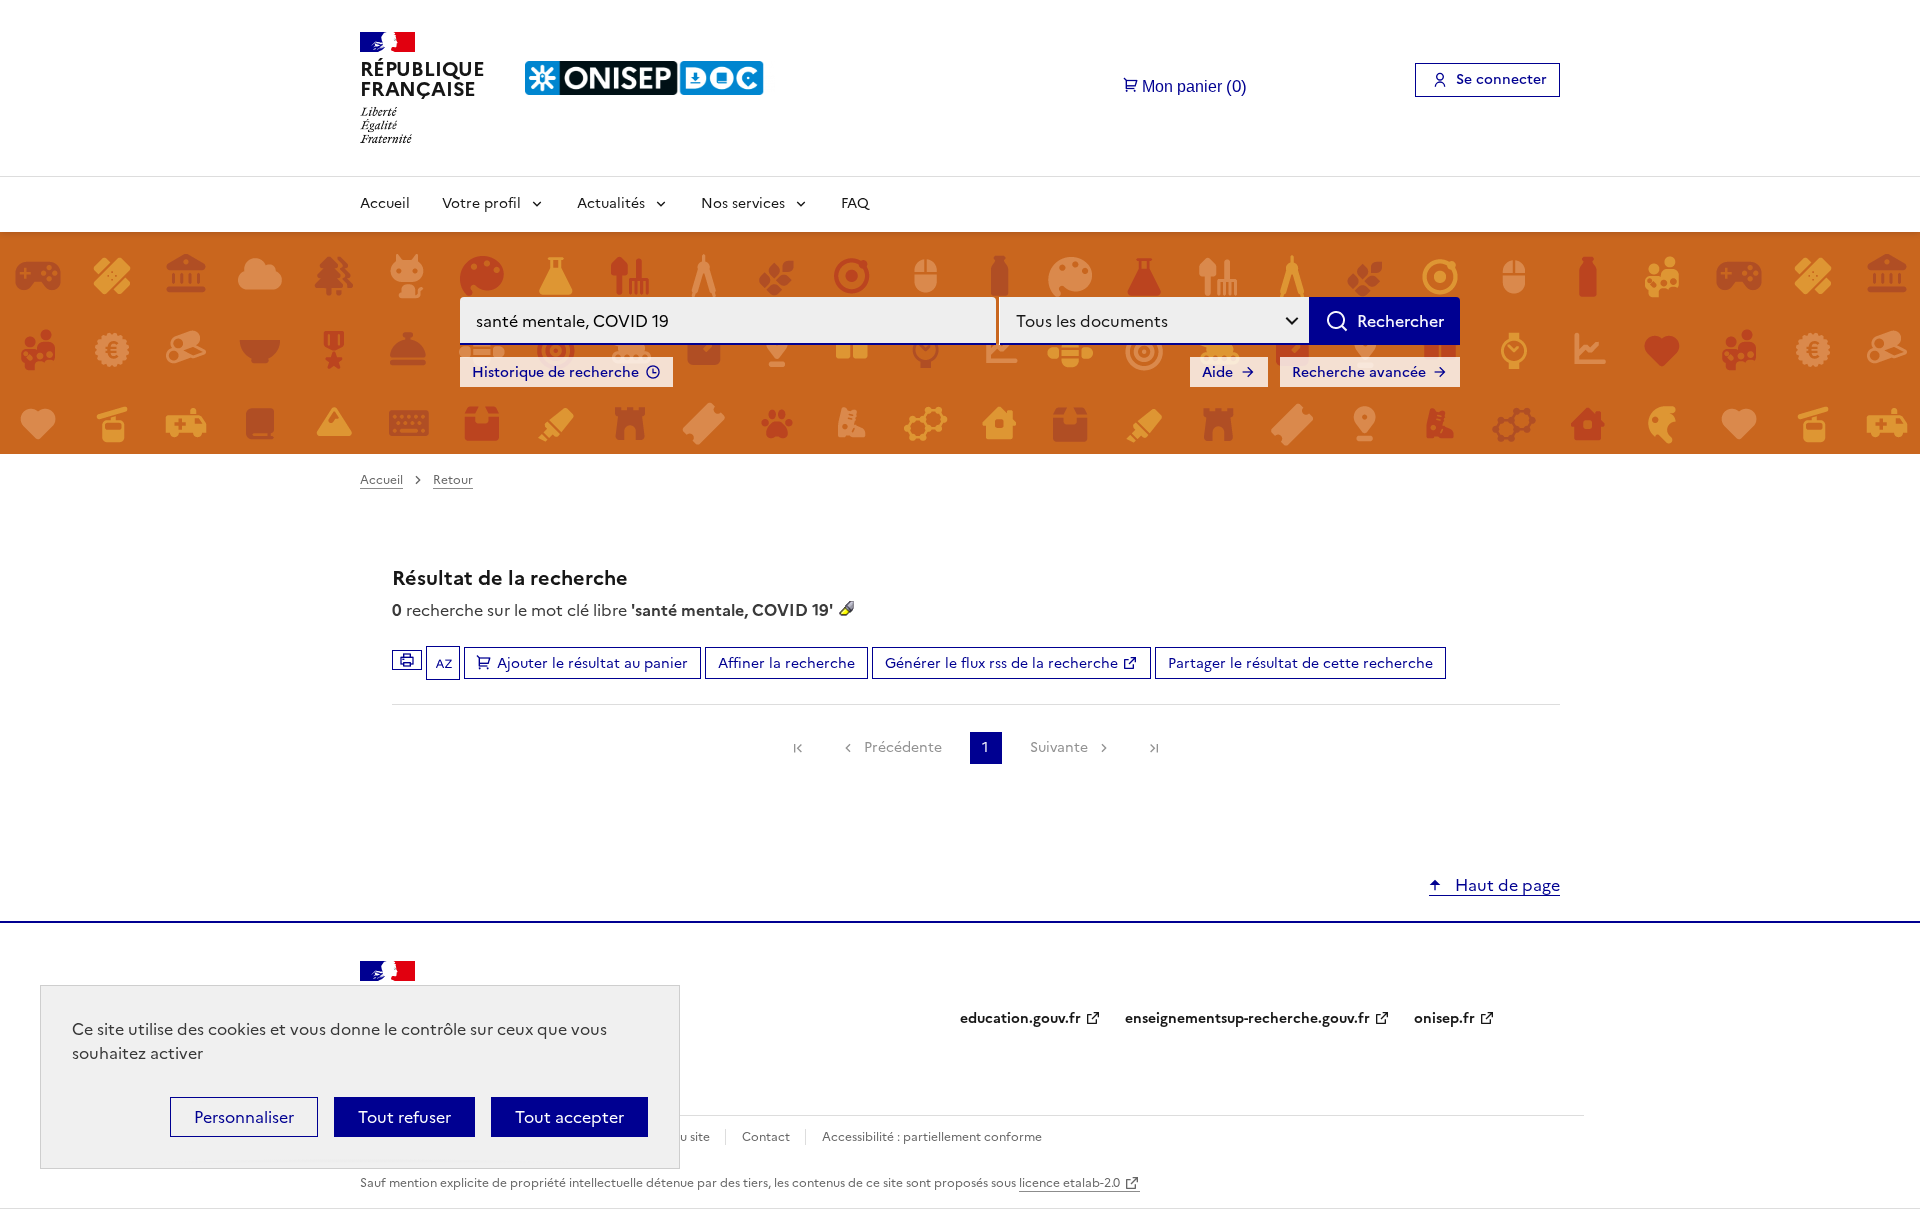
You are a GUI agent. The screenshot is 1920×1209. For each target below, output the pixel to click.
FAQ (855, 203)
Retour (453, 480)
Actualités (611, 203)
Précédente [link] (903, 747)
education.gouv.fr (1020, 1018)
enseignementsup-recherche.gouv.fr (1247, 1018)
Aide (1217, 372)
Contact (767, 1137)
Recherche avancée (1359, 372)
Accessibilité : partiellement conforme (932, 1137)
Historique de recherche (555, 372)
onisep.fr (1444, 1018)
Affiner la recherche (786, 663)
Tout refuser (404, 1117)
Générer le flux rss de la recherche (1001, 663)
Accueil (385, 203)
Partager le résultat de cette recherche (1300, 663)
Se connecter (1501, 79)
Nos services (743, 203)
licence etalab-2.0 (1069, 1183)
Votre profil (481, 203)
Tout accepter (569, 1117)
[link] (798, 748)
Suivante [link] (1059, 747)
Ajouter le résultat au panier (592, 663)
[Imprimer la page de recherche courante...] (407, 660)
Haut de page (1505, 885)
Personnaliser (244, 1117)
